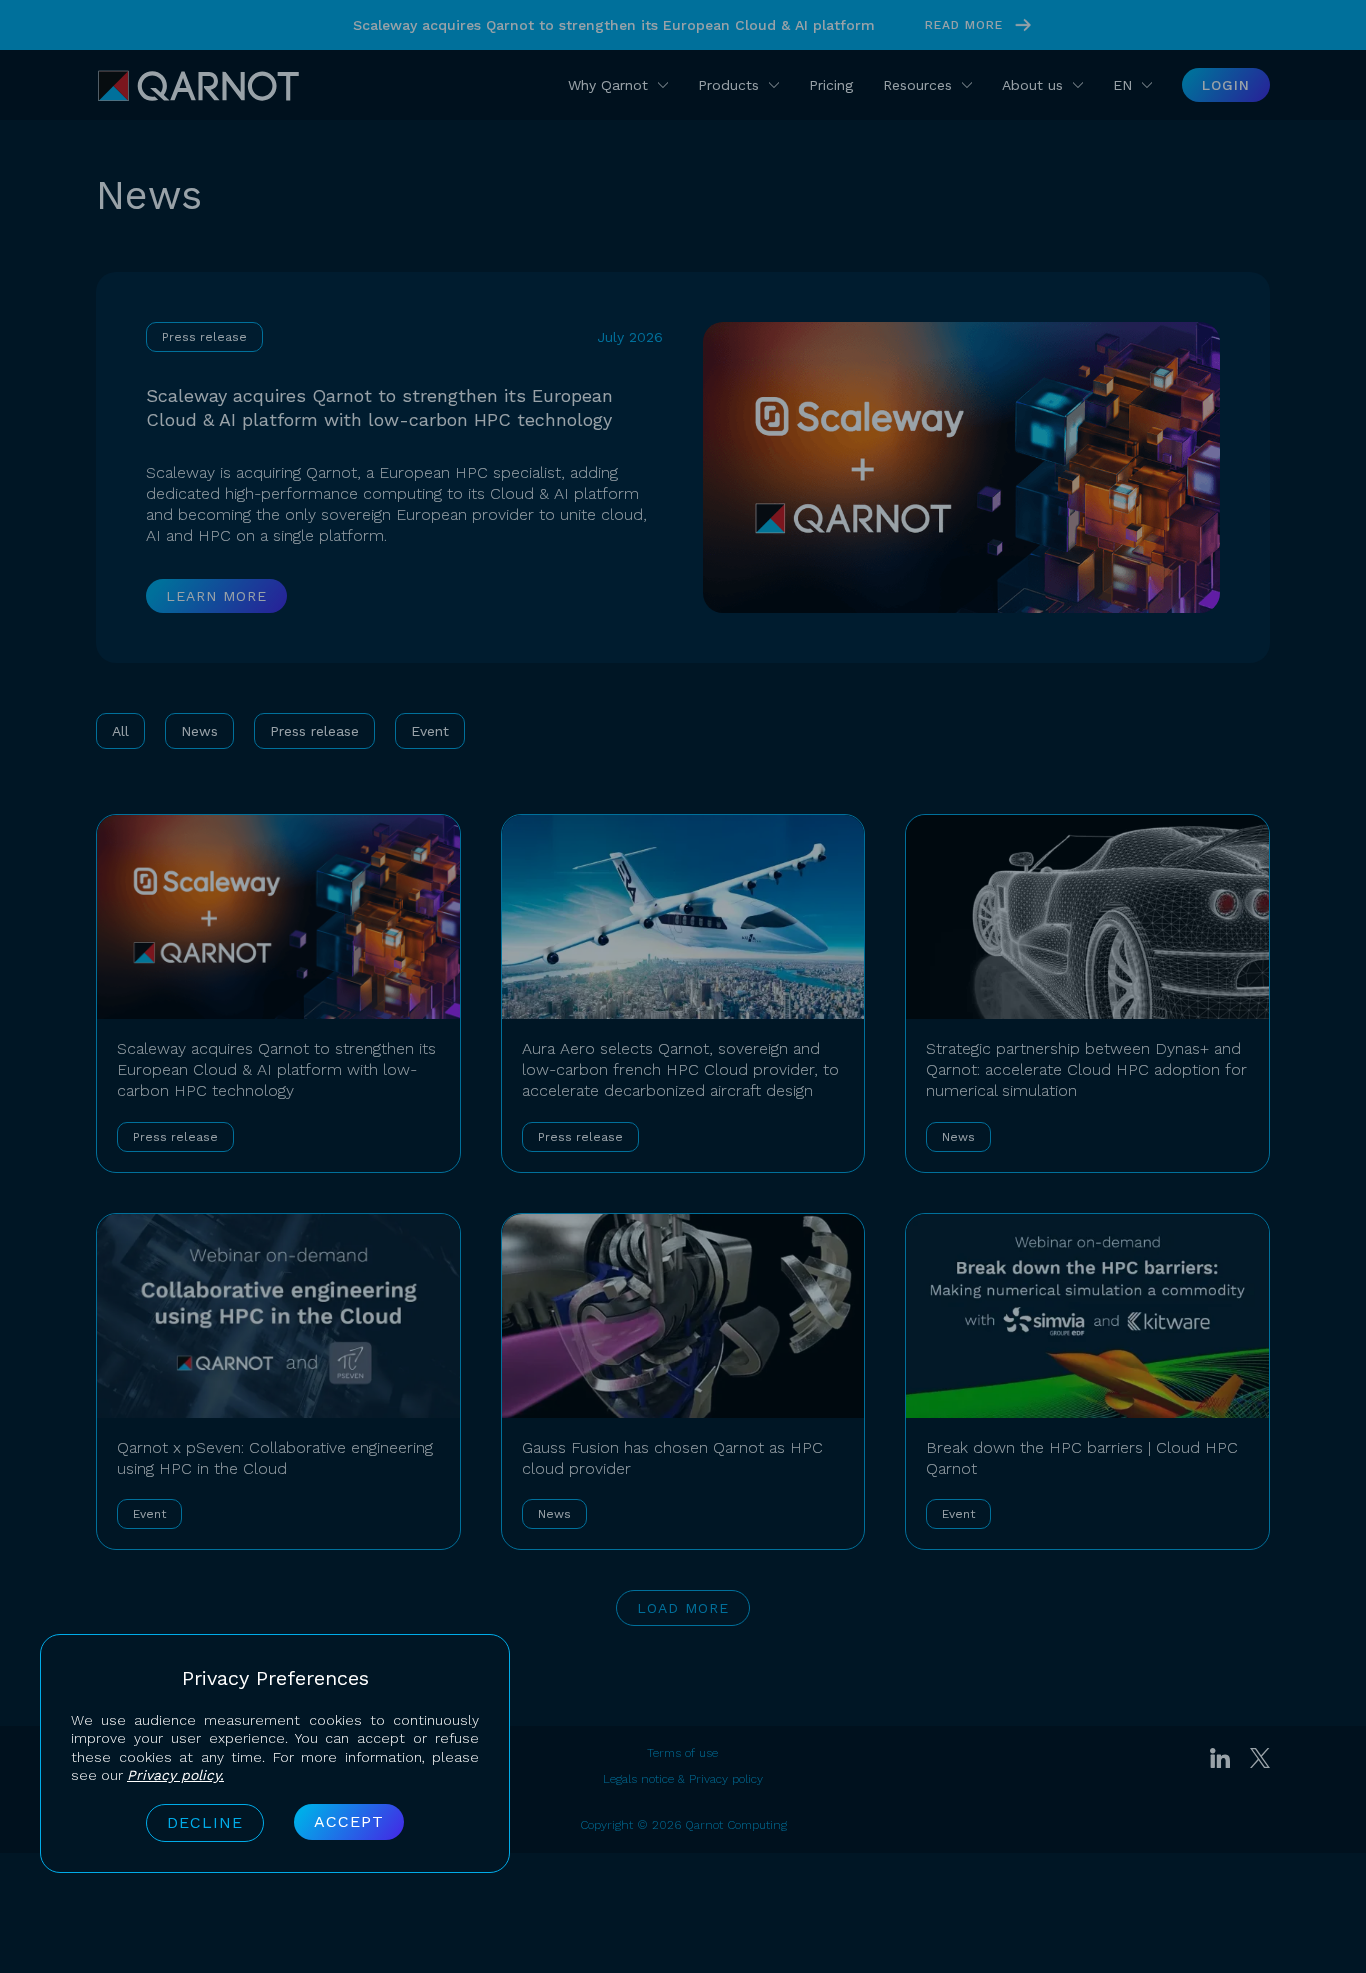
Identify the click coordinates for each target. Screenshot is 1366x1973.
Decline (205, 1822)
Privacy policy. (175, 1775)
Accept (349, 1821)
